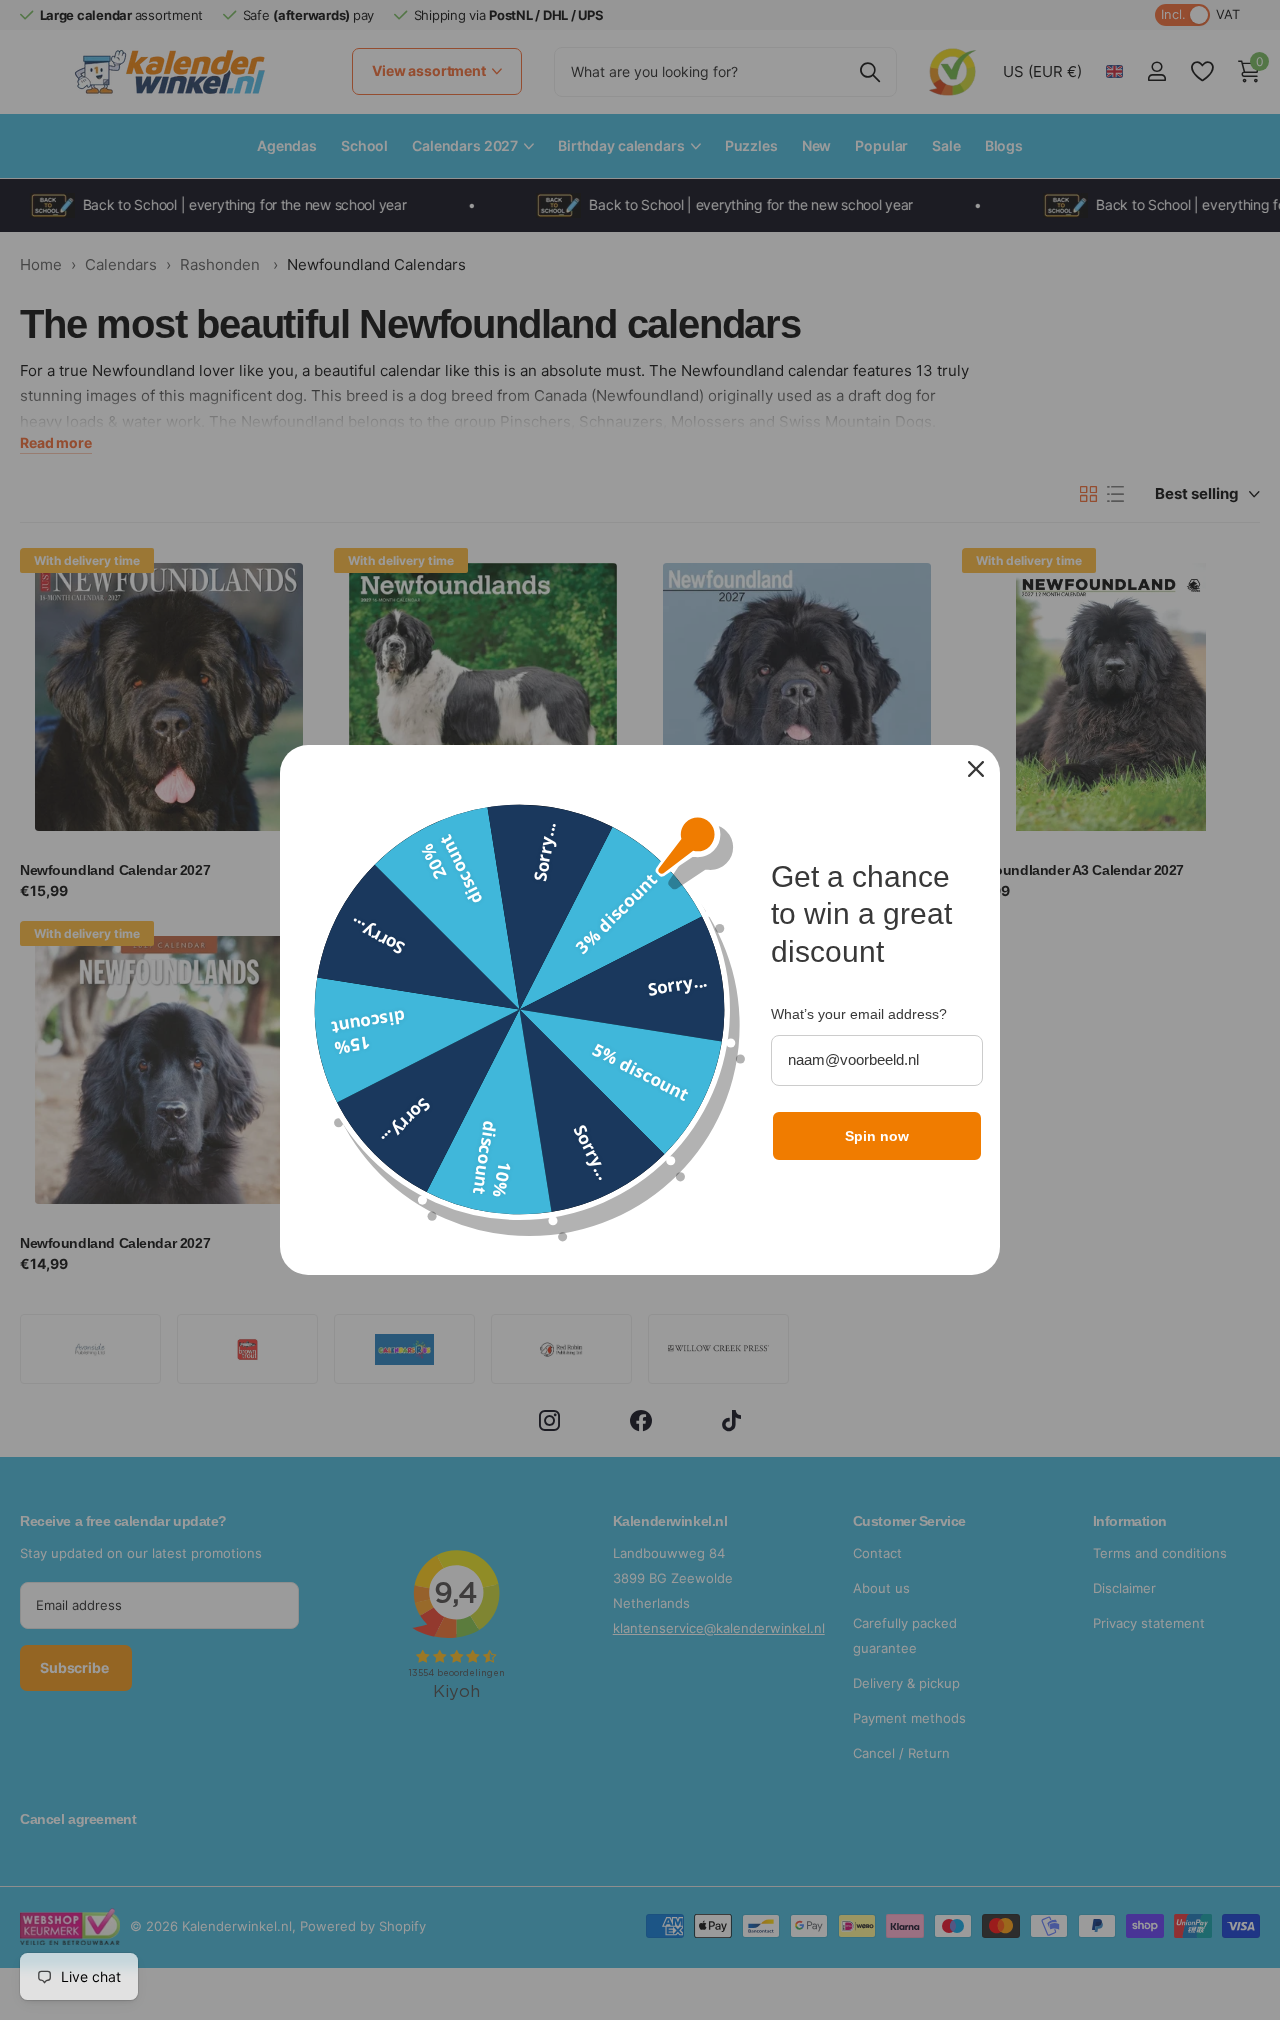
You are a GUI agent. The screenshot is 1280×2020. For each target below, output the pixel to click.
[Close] (976, 769)
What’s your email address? (859, 1014)
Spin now (877, 1136)
